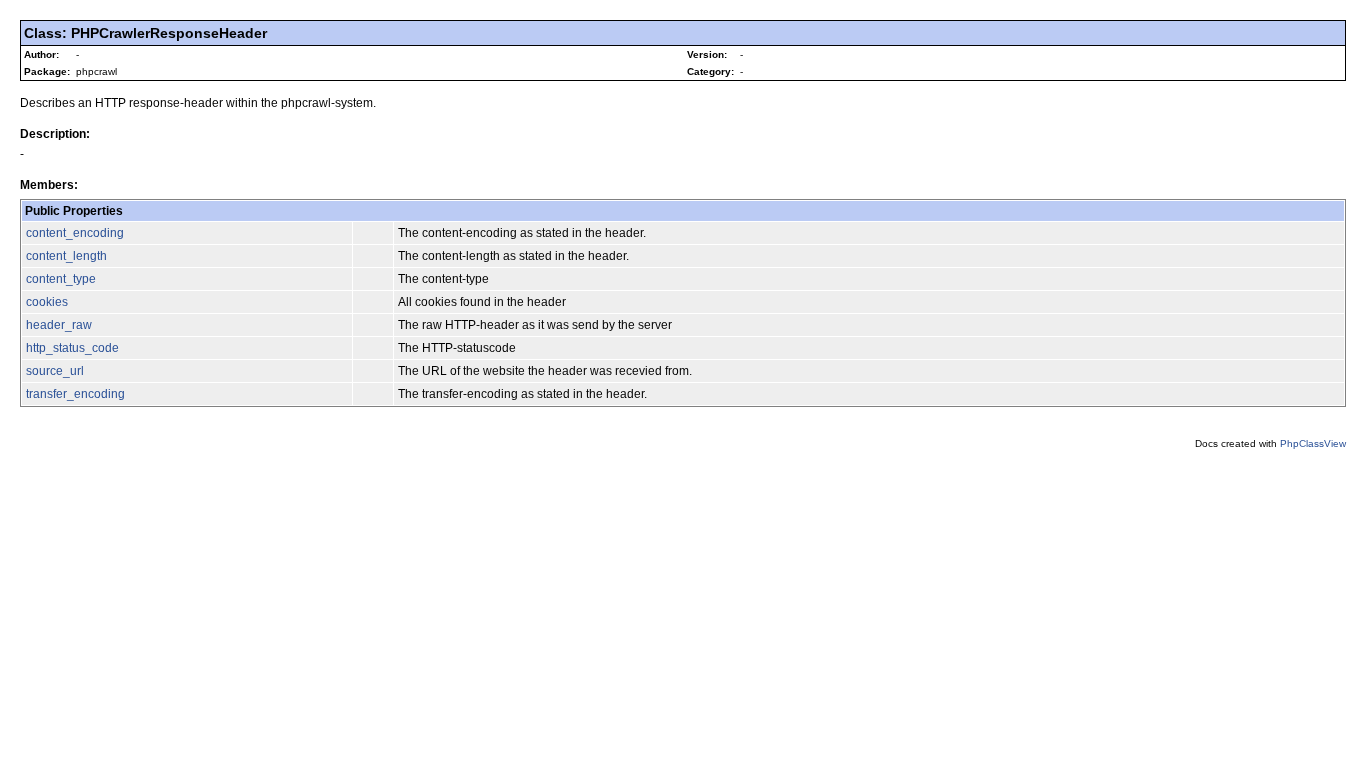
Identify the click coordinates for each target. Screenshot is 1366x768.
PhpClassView (1313, 443)
